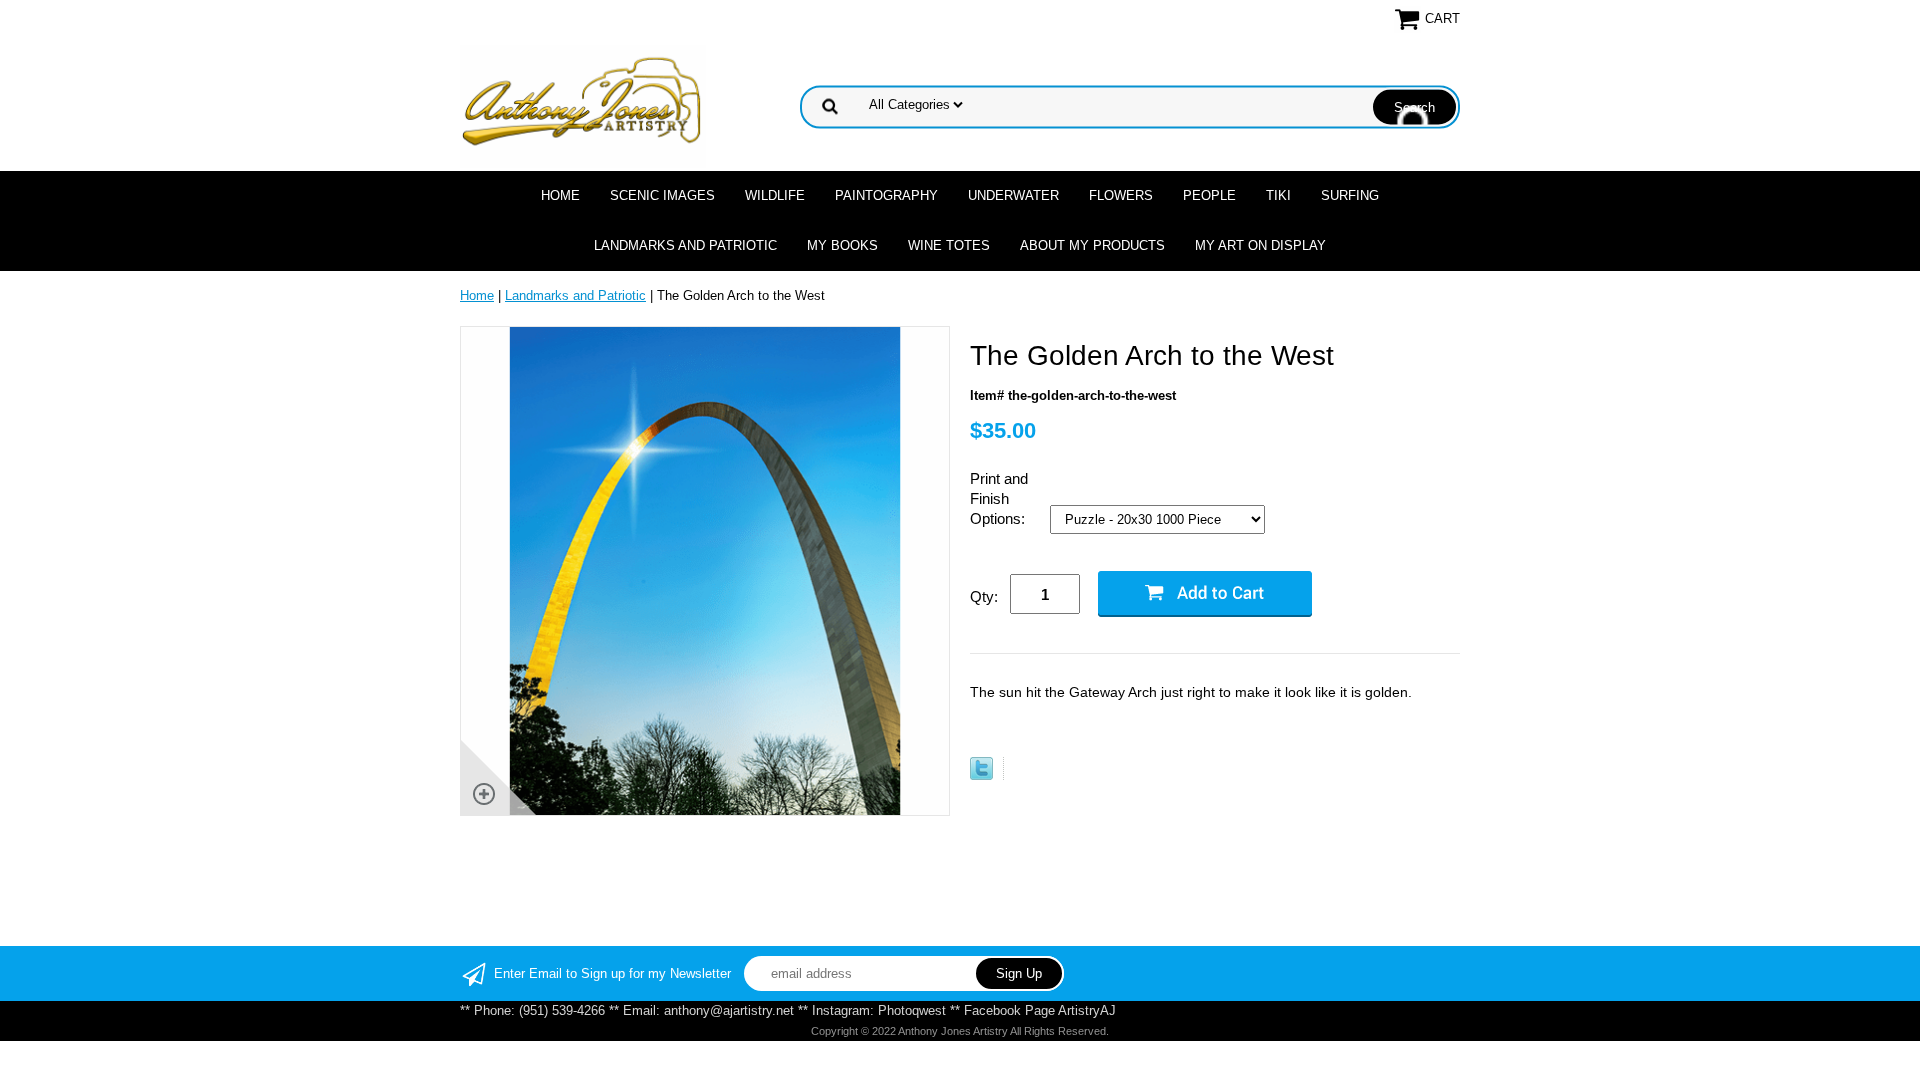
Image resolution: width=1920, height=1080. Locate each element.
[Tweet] (981, 775)
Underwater (1013, 195)
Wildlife (775, 195)
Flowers (1121, 195)
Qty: (984, 596)
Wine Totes (949, 245)
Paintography (886, 195)
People (1209, 195)
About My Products (1092, 245)
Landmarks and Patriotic (685, 245)
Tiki (1278, 195)
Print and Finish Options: (999, 498)
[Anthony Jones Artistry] (583, 105)
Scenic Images (662, 195)
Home (560, 195)
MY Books (842, 245)
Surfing (1350, 195)
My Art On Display (1260, 245)
